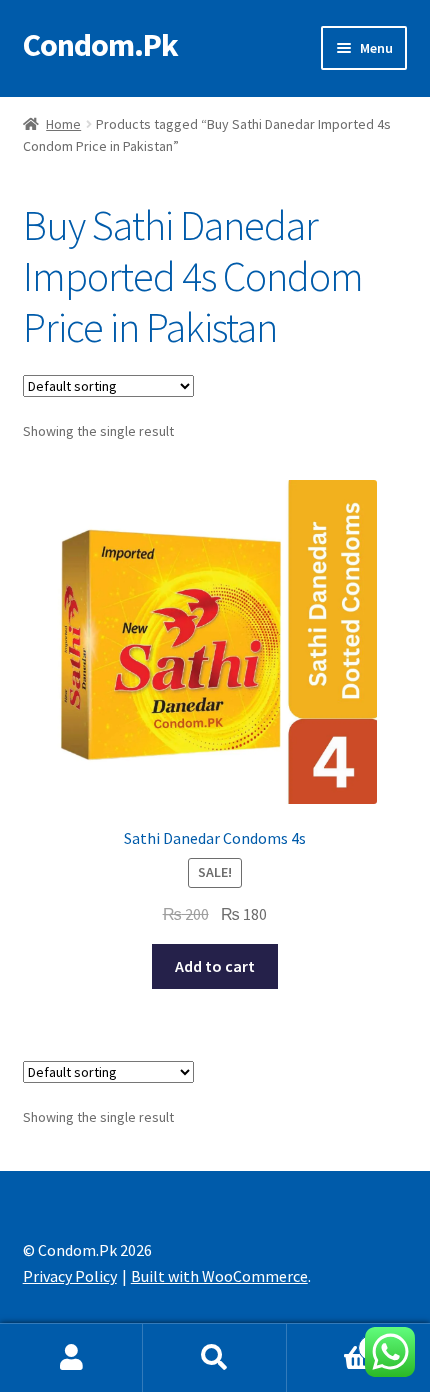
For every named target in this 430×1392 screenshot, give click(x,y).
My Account (71, 1358)
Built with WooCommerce (219, 1276)
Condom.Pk (100, 45)
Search (214, 1358)
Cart (331, 1340)
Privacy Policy (70, 1276)
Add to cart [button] (215, 966)
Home (63, 124)
